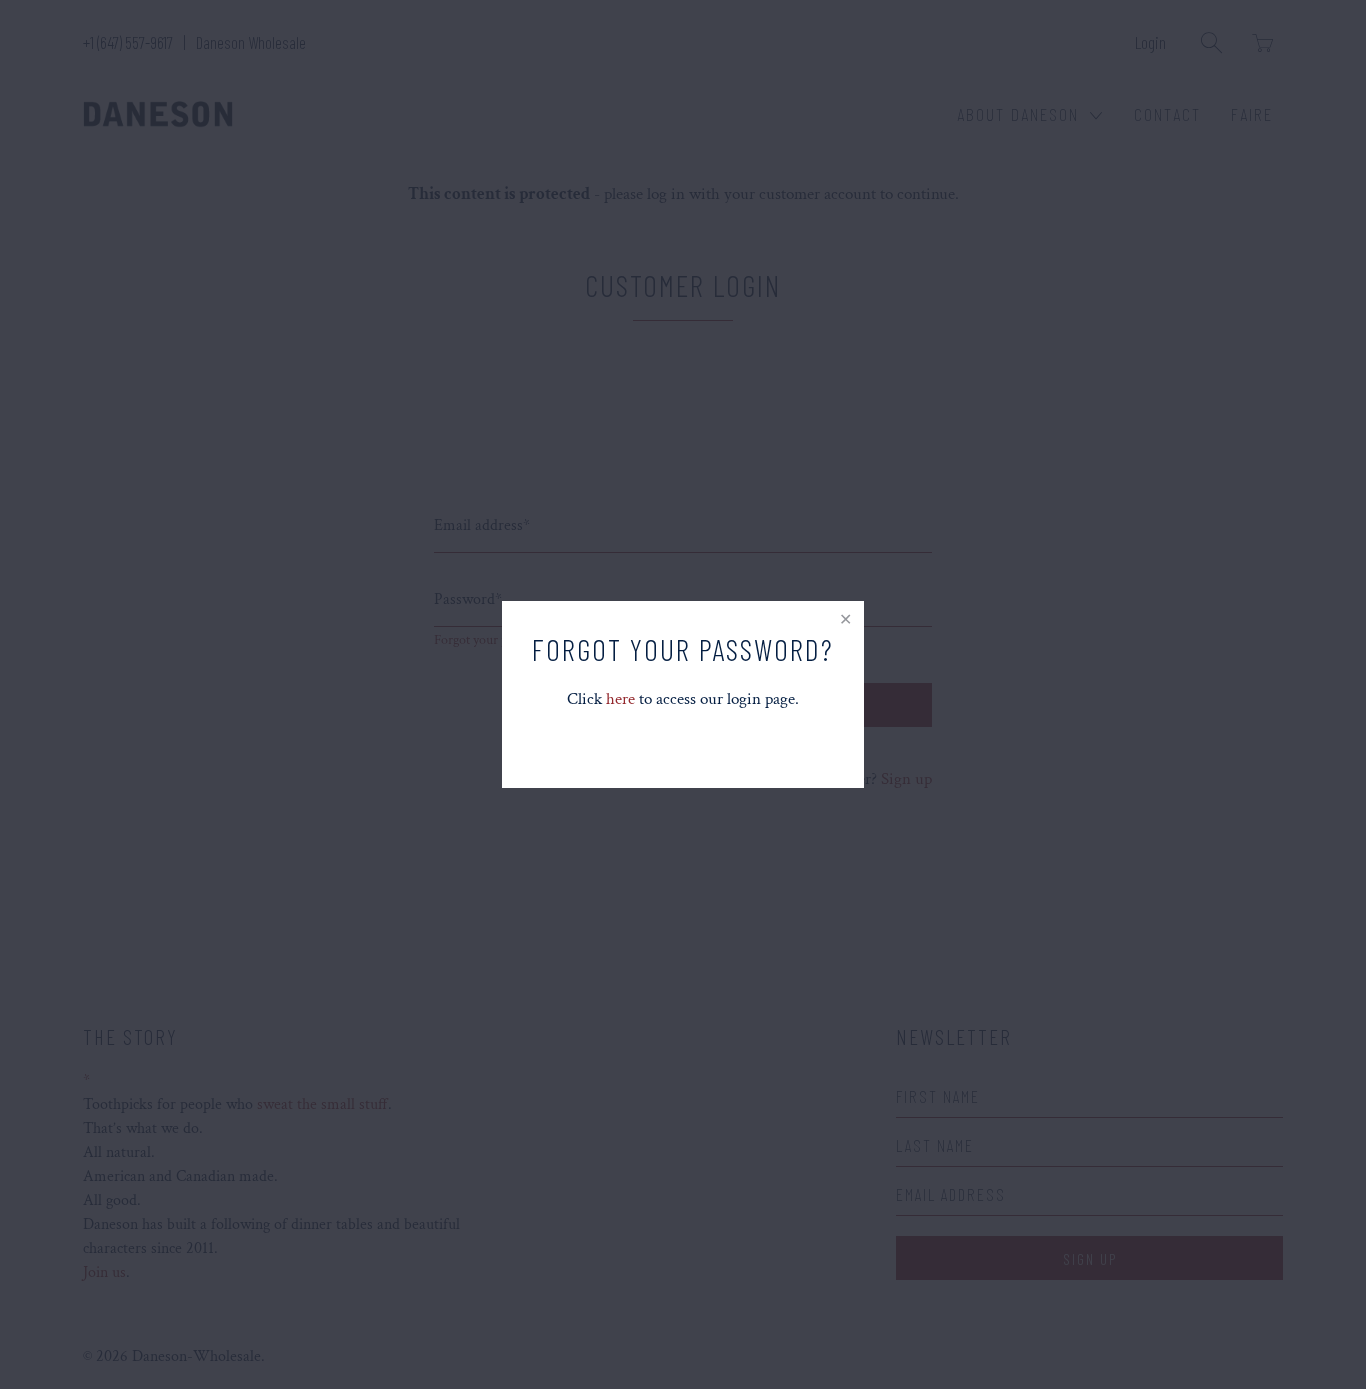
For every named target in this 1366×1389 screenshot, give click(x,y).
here (620, 699)
